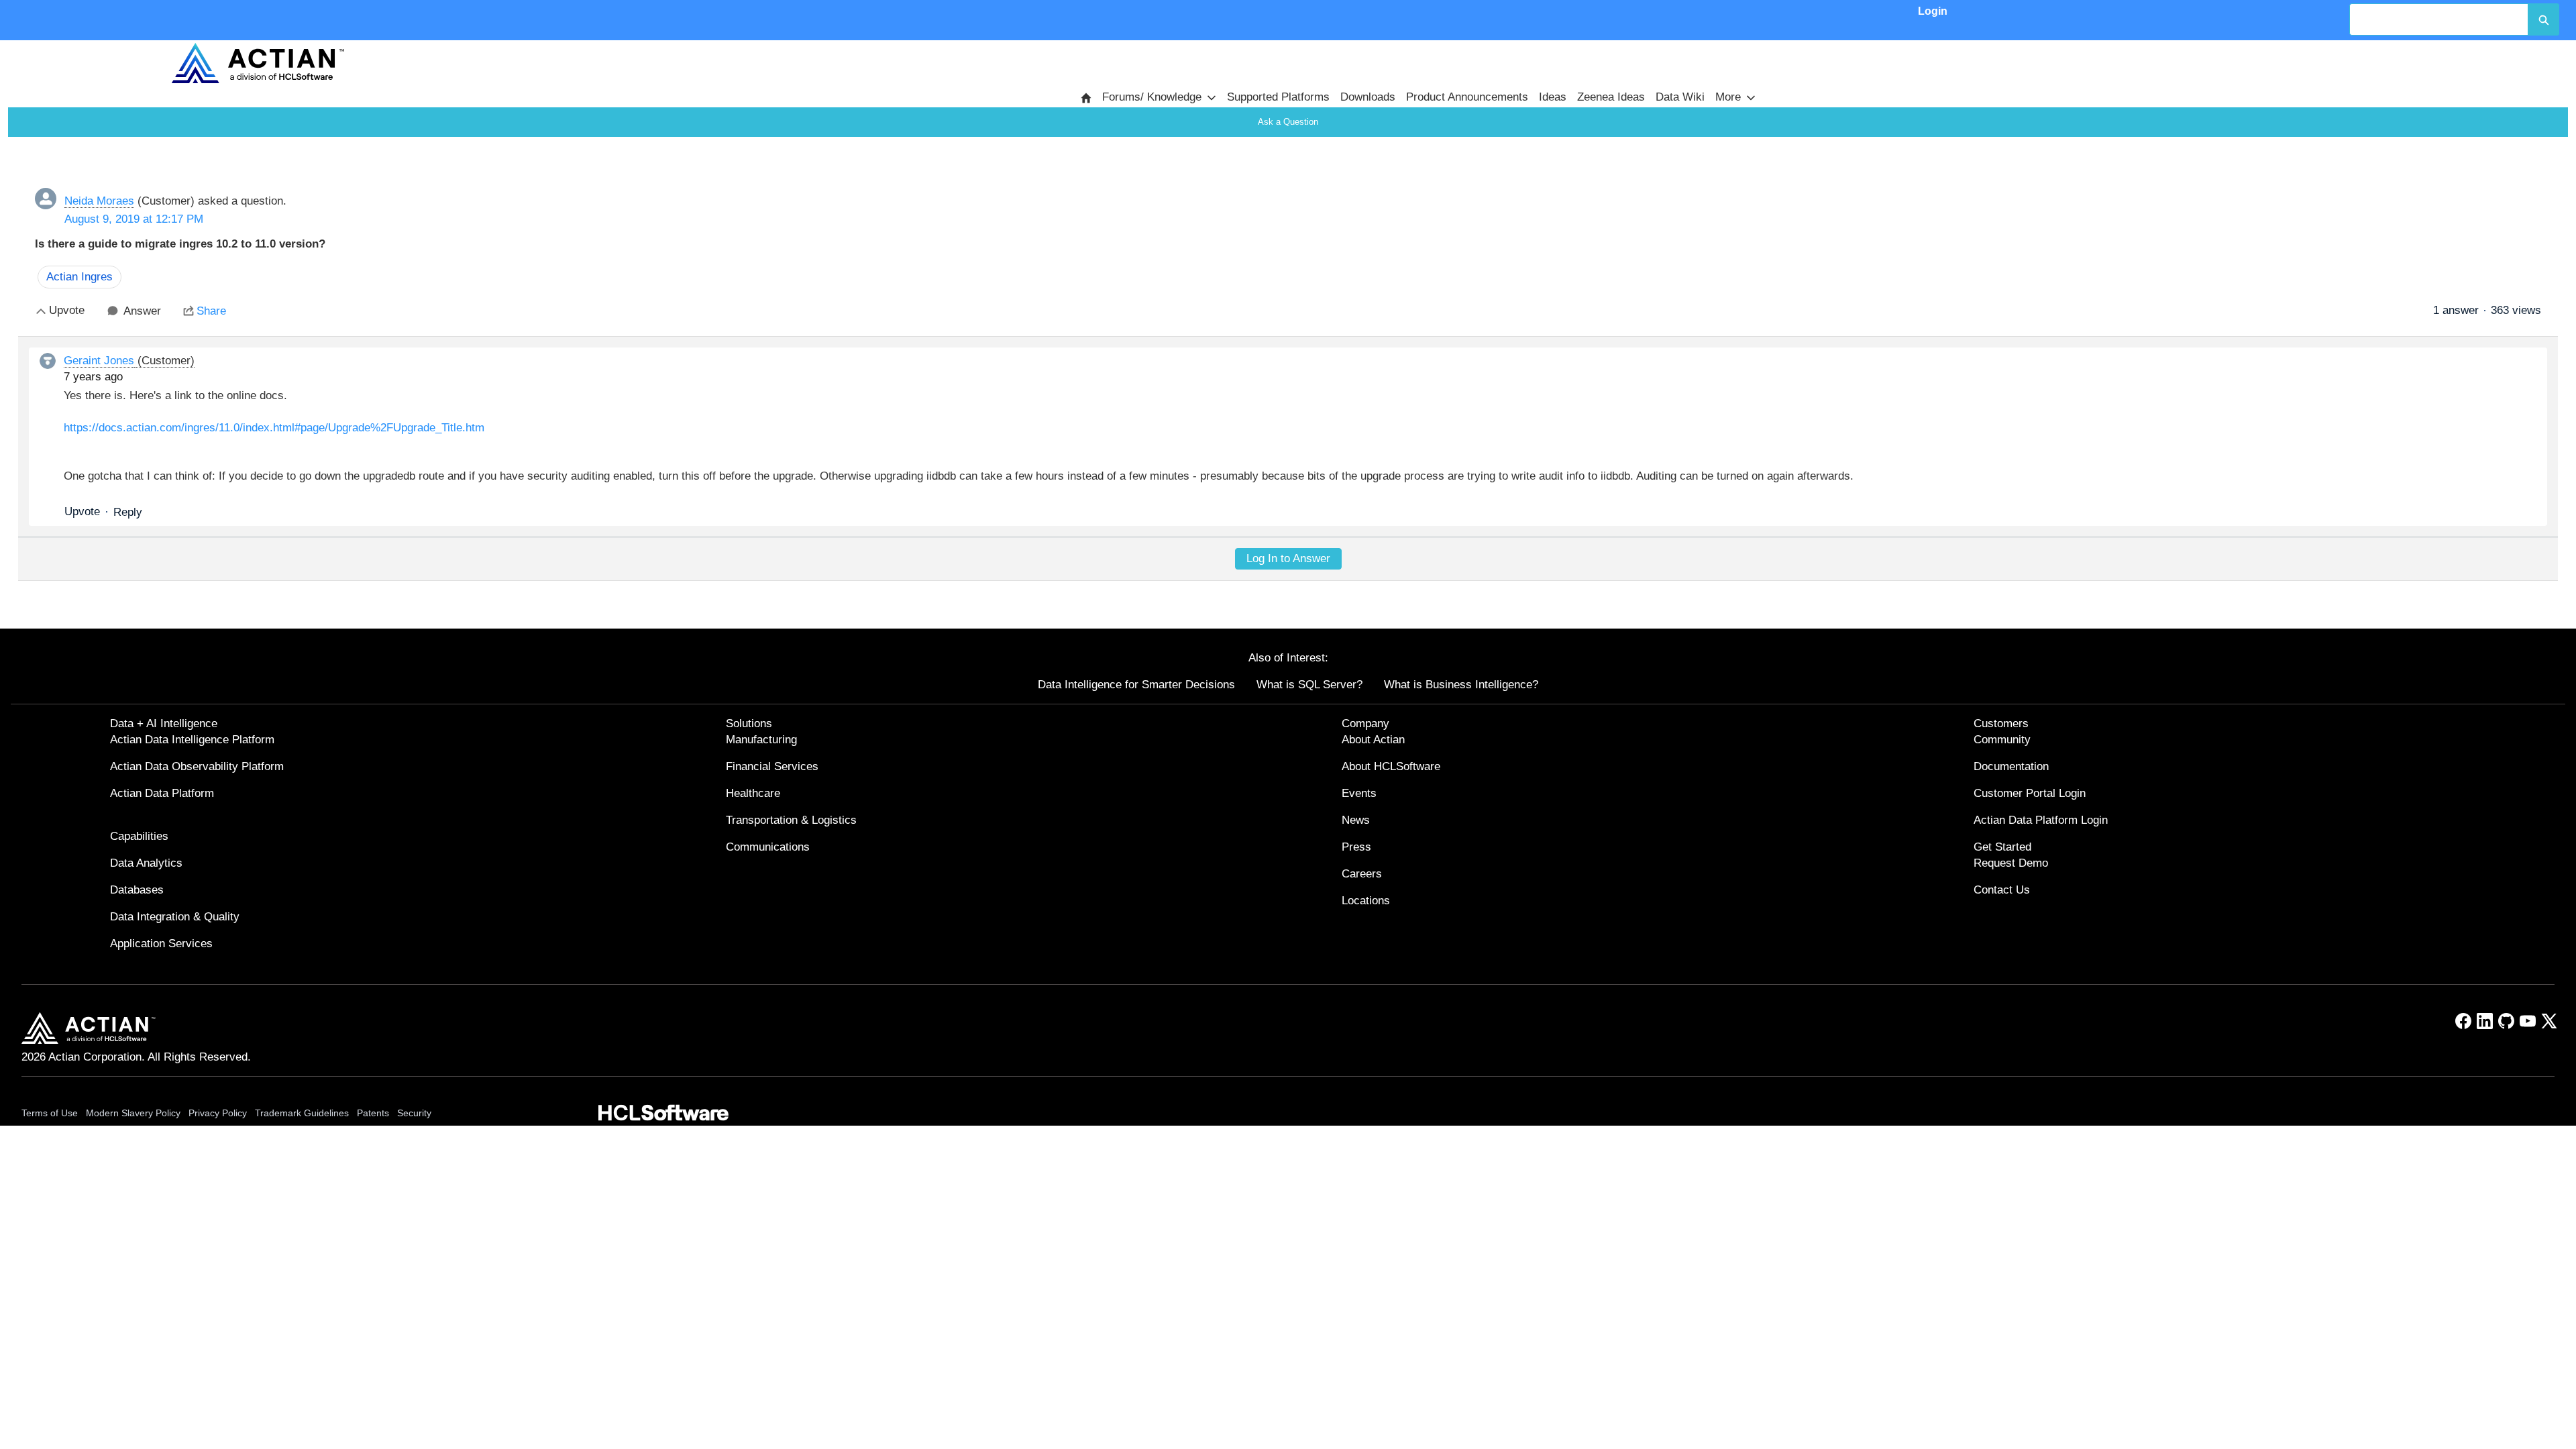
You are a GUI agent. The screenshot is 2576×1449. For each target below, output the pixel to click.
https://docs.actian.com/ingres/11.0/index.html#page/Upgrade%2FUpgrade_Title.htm (274, 428)
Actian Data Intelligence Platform (192, 740)
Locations (1366, 901)
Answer (142, 311)
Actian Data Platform (162, 793)
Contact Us (2002, 890)
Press (1356, 847)
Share (211, 311)
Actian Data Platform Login (2041, 820)
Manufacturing (761, 740)
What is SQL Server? (1309, 685)
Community (2002, 740)
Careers (1362, 874)
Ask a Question (1288, 122)
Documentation (2011, 766)
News (1356, 820)
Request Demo (2011, 863)
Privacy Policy (218, 1113)
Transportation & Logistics (791, 820)
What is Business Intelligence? (1461, 685)
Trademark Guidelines (302, 1113)
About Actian (1373, 740)
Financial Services (772, 766)
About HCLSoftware (1391, 766)
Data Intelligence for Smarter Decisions (1136, 685)
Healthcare (753, 793)
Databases (137, 890)
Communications (768, 847)
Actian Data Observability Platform (197, 766)
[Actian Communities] (258, 63)
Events (1359, 793)
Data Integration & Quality (175, 917)
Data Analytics (146, 863)
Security (414, 1113)
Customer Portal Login (2030, 793)
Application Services (161, 944)
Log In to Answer (1288, 558)
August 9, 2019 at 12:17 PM (134, 219)
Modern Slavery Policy (133, 1113)
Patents (373, 1113)
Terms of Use (50, 1113)
